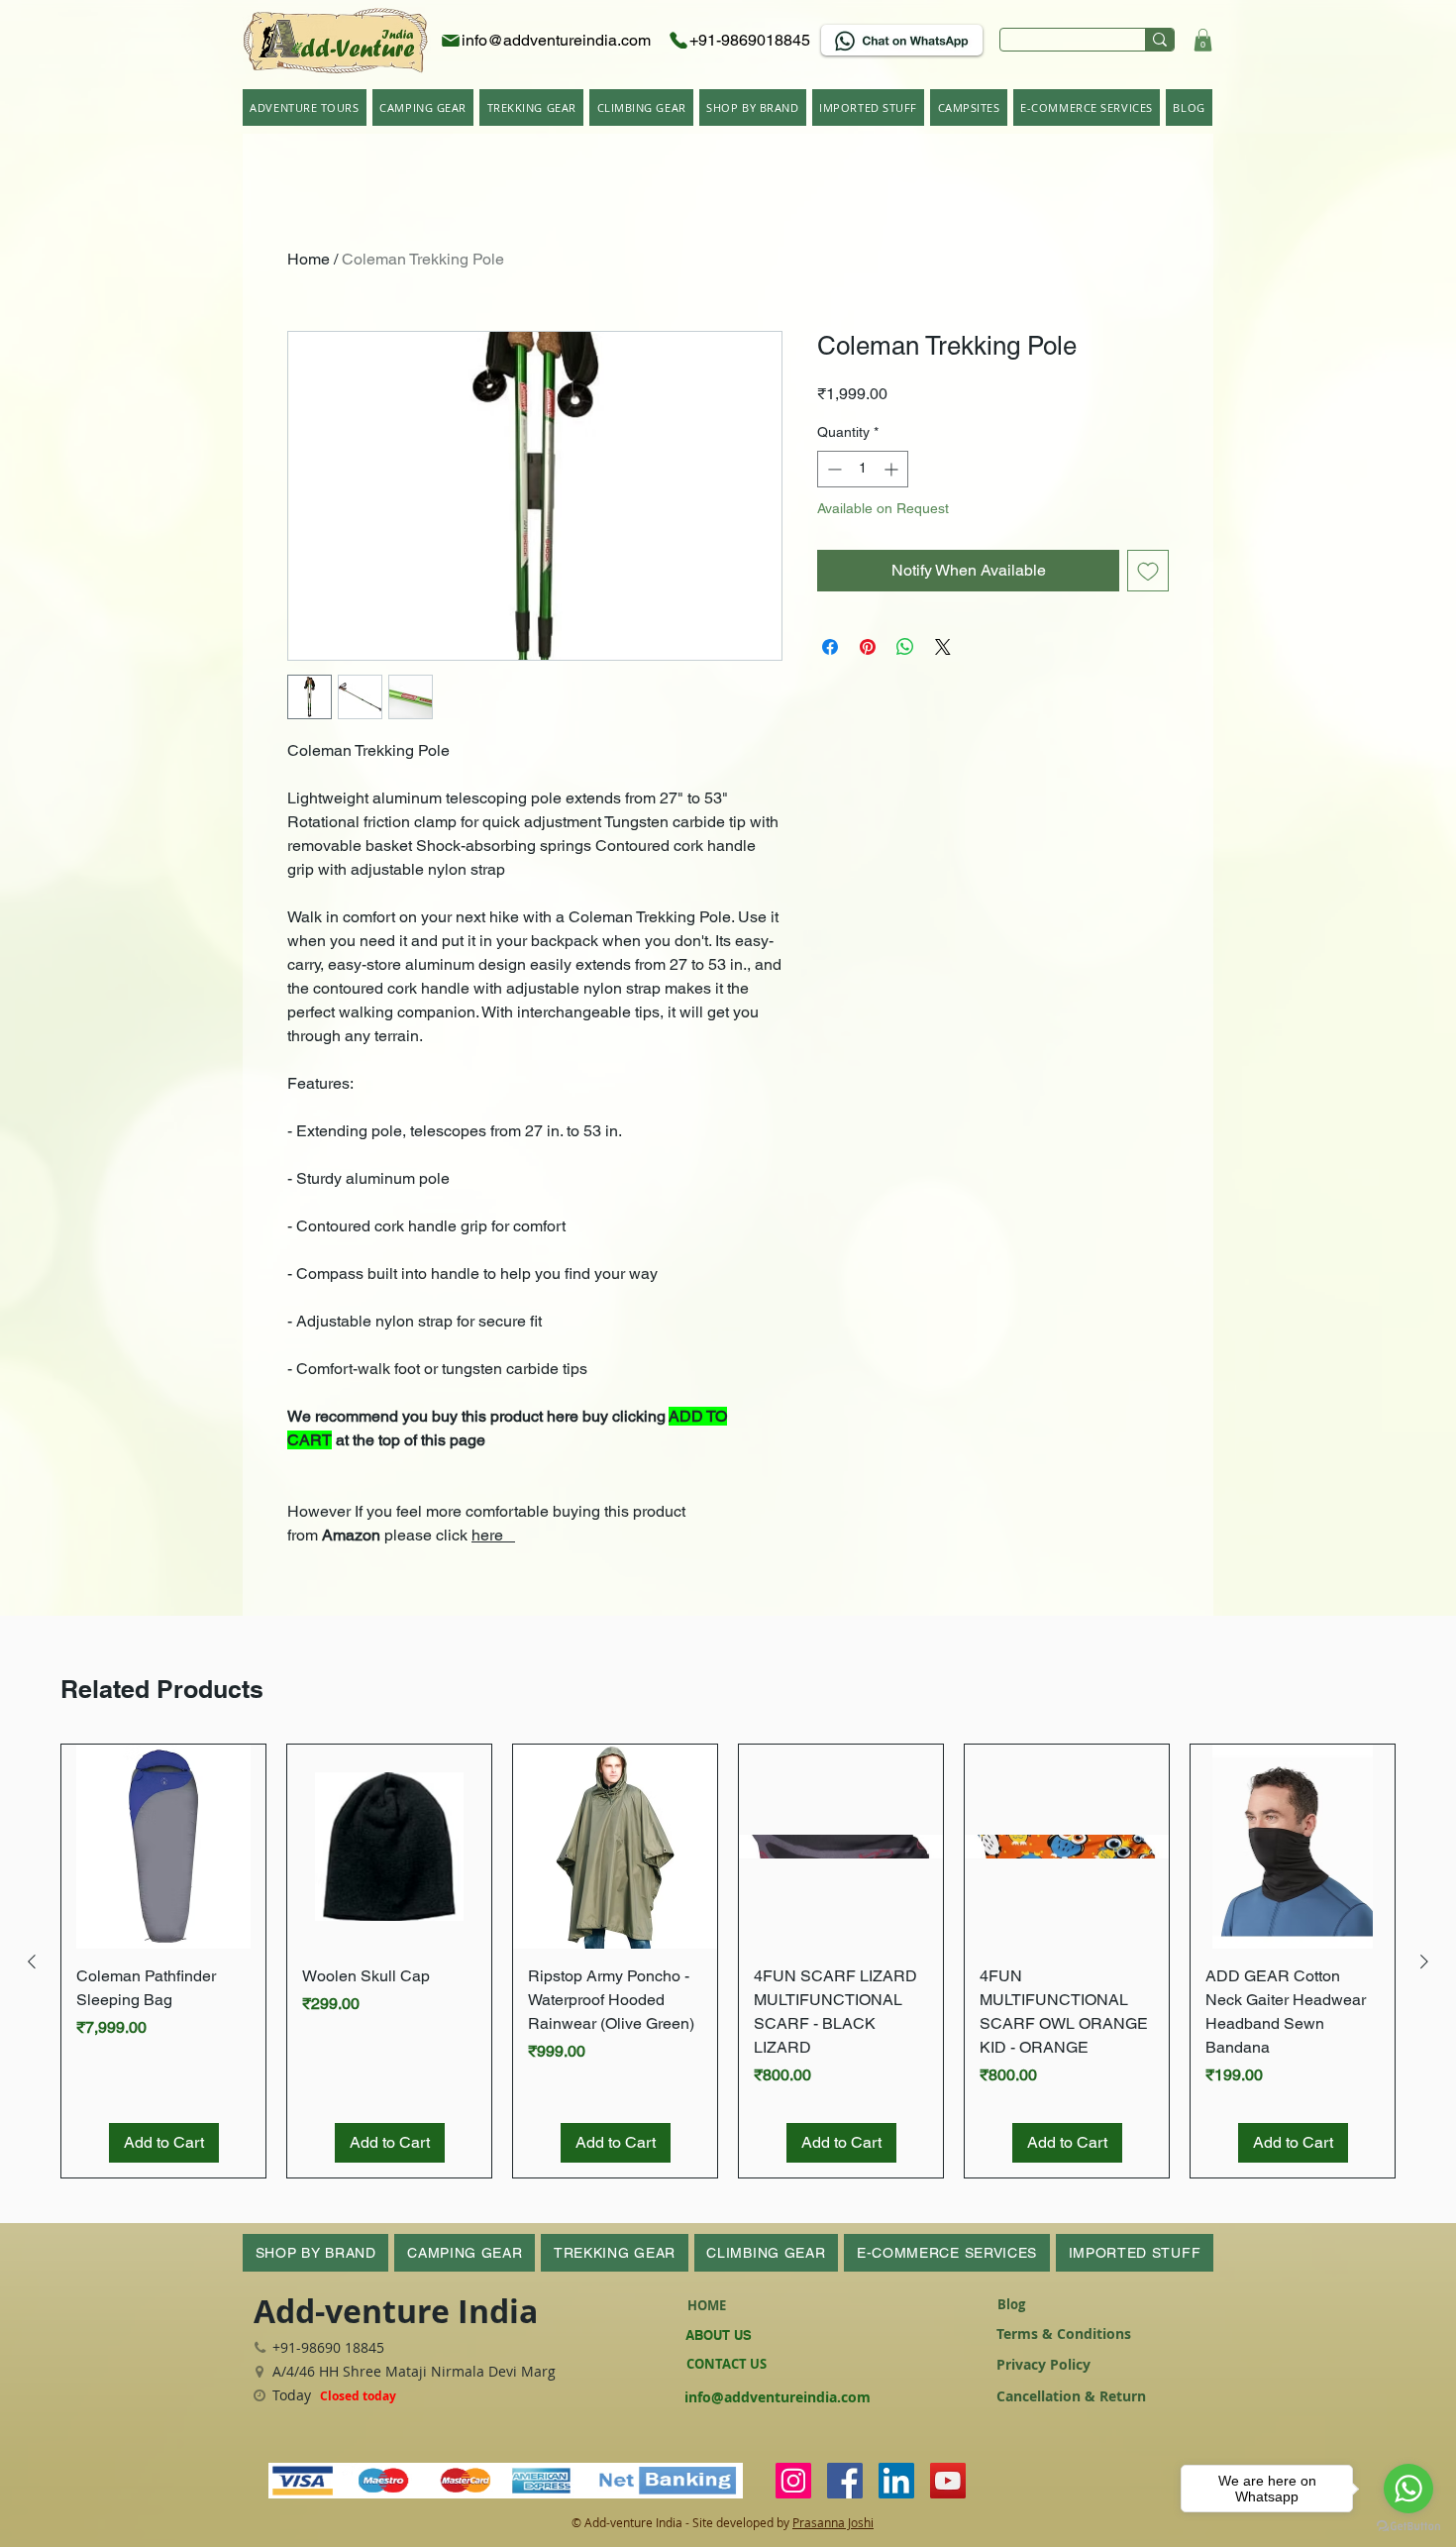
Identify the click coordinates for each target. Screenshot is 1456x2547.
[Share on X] (943, 647)
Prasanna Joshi (833, 2522)
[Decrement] (832, 469)
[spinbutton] (863, 469)
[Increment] (893, 469)
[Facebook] (845, 2481)
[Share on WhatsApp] (905, 647)
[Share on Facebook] (830, 647)
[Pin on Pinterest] (868, 647)
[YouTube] (948, 2481)
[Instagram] (793, 2481)
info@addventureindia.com (778, 2397)
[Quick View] (163, 1847)
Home (309, 259)
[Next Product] (1424, 1962)
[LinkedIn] (896, 2481)
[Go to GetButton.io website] (1408, 2527)
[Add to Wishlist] (1148, 571)
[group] (728, 1961)
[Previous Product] (32, 1962)
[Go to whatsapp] (1408, 2489)
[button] (1203, 40)
